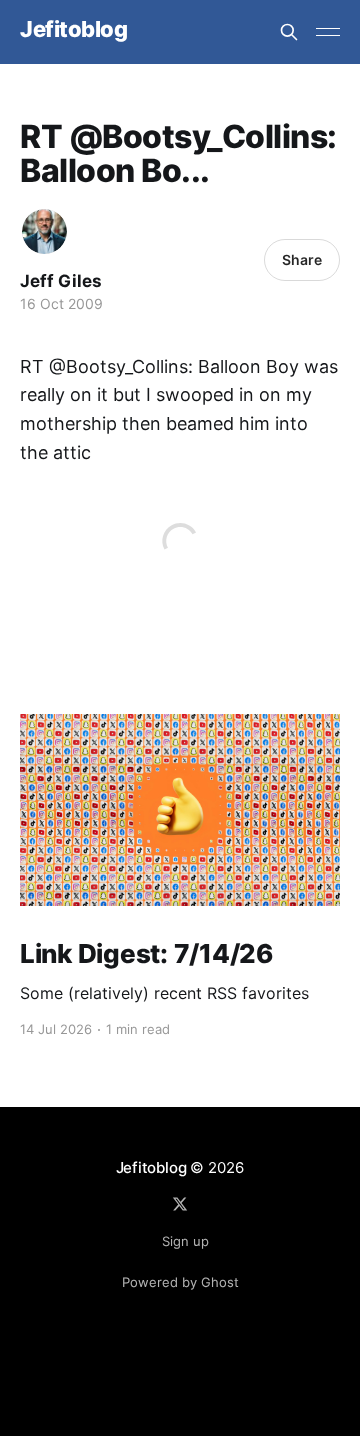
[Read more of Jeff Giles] (44, 231)
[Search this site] (289, 32)
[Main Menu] (328, 32)
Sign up (185, 1241)
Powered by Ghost (180, 1282)
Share (302, 259)
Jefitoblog (74, 29)
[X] (180, 1204)
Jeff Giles (61, 281)
